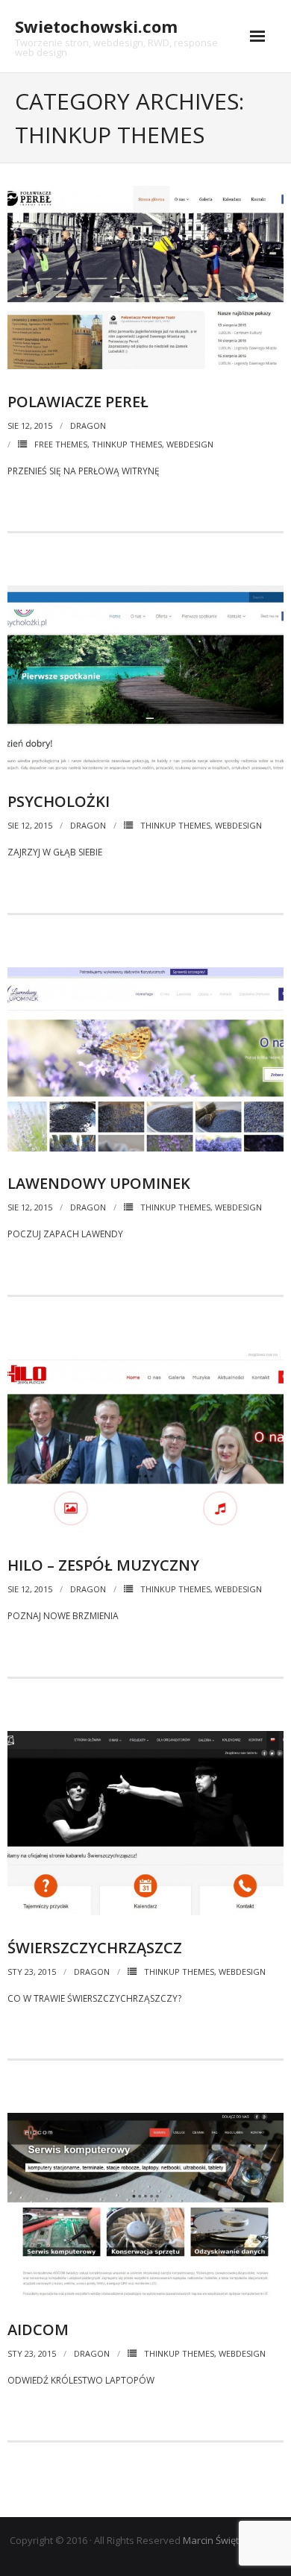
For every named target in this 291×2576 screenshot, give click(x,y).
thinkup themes (127, 444)
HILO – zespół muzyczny (103, 1565)
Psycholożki (59, 801)
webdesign (190, 444)
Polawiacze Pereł (78, 402)
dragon (88, 425)
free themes (61, 444)
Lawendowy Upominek (99, 1183)
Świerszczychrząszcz (95, 1948)
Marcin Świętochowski (232, 2540)
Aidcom (38, 2330)
